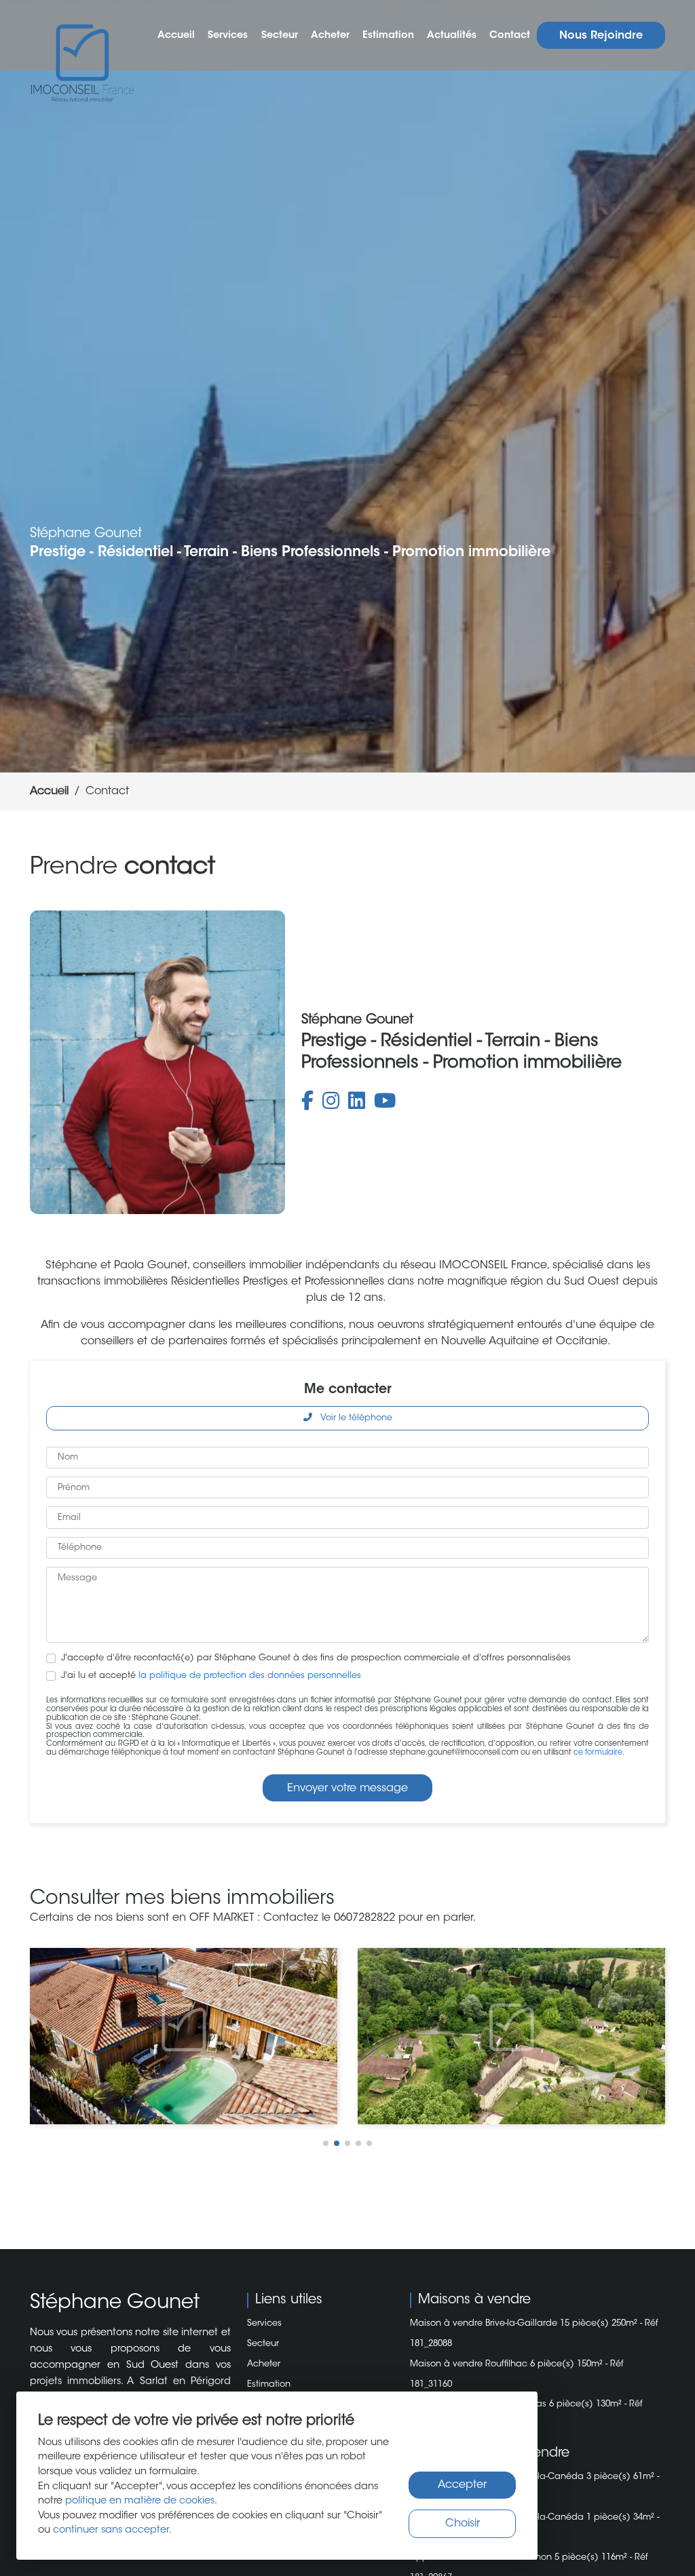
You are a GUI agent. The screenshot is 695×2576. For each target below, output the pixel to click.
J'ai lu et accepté (211, 1676)
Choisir (463, 2524)
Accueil (176, 36)
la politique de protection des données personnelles (250, 1676)
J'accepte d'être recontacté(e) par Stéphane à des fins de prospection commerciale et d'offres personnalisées (316, 1658)
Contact (510, 36)
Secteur (280, 36)
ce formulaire (598, 1753)
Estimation (388, 36)
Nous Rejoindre (601, 36)
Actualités (452, 36)
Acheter (330, 36)
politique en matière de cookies (140, 2501)
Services (228, 36)
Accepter (462, 2485)
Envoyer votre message (347, 1789)
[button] (326, 2143)
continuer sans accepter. (112, 2530)
